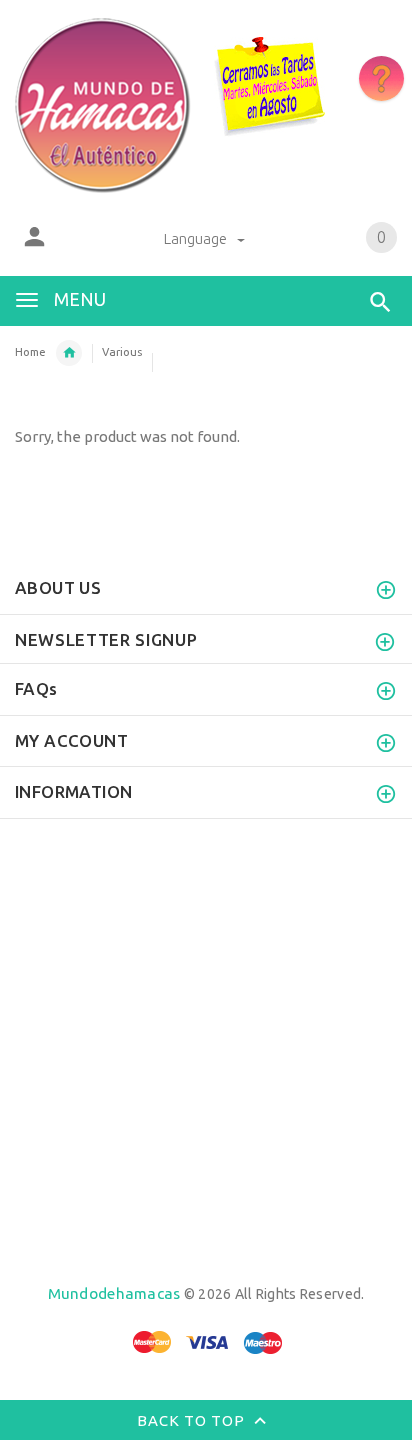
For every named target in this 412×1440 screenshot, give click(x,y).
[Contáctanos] (381, 78)
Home (30, 352)
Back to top (193, 1420)
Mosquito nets (69, 353)
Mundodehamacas (114, 1293)
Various (122, 352)
